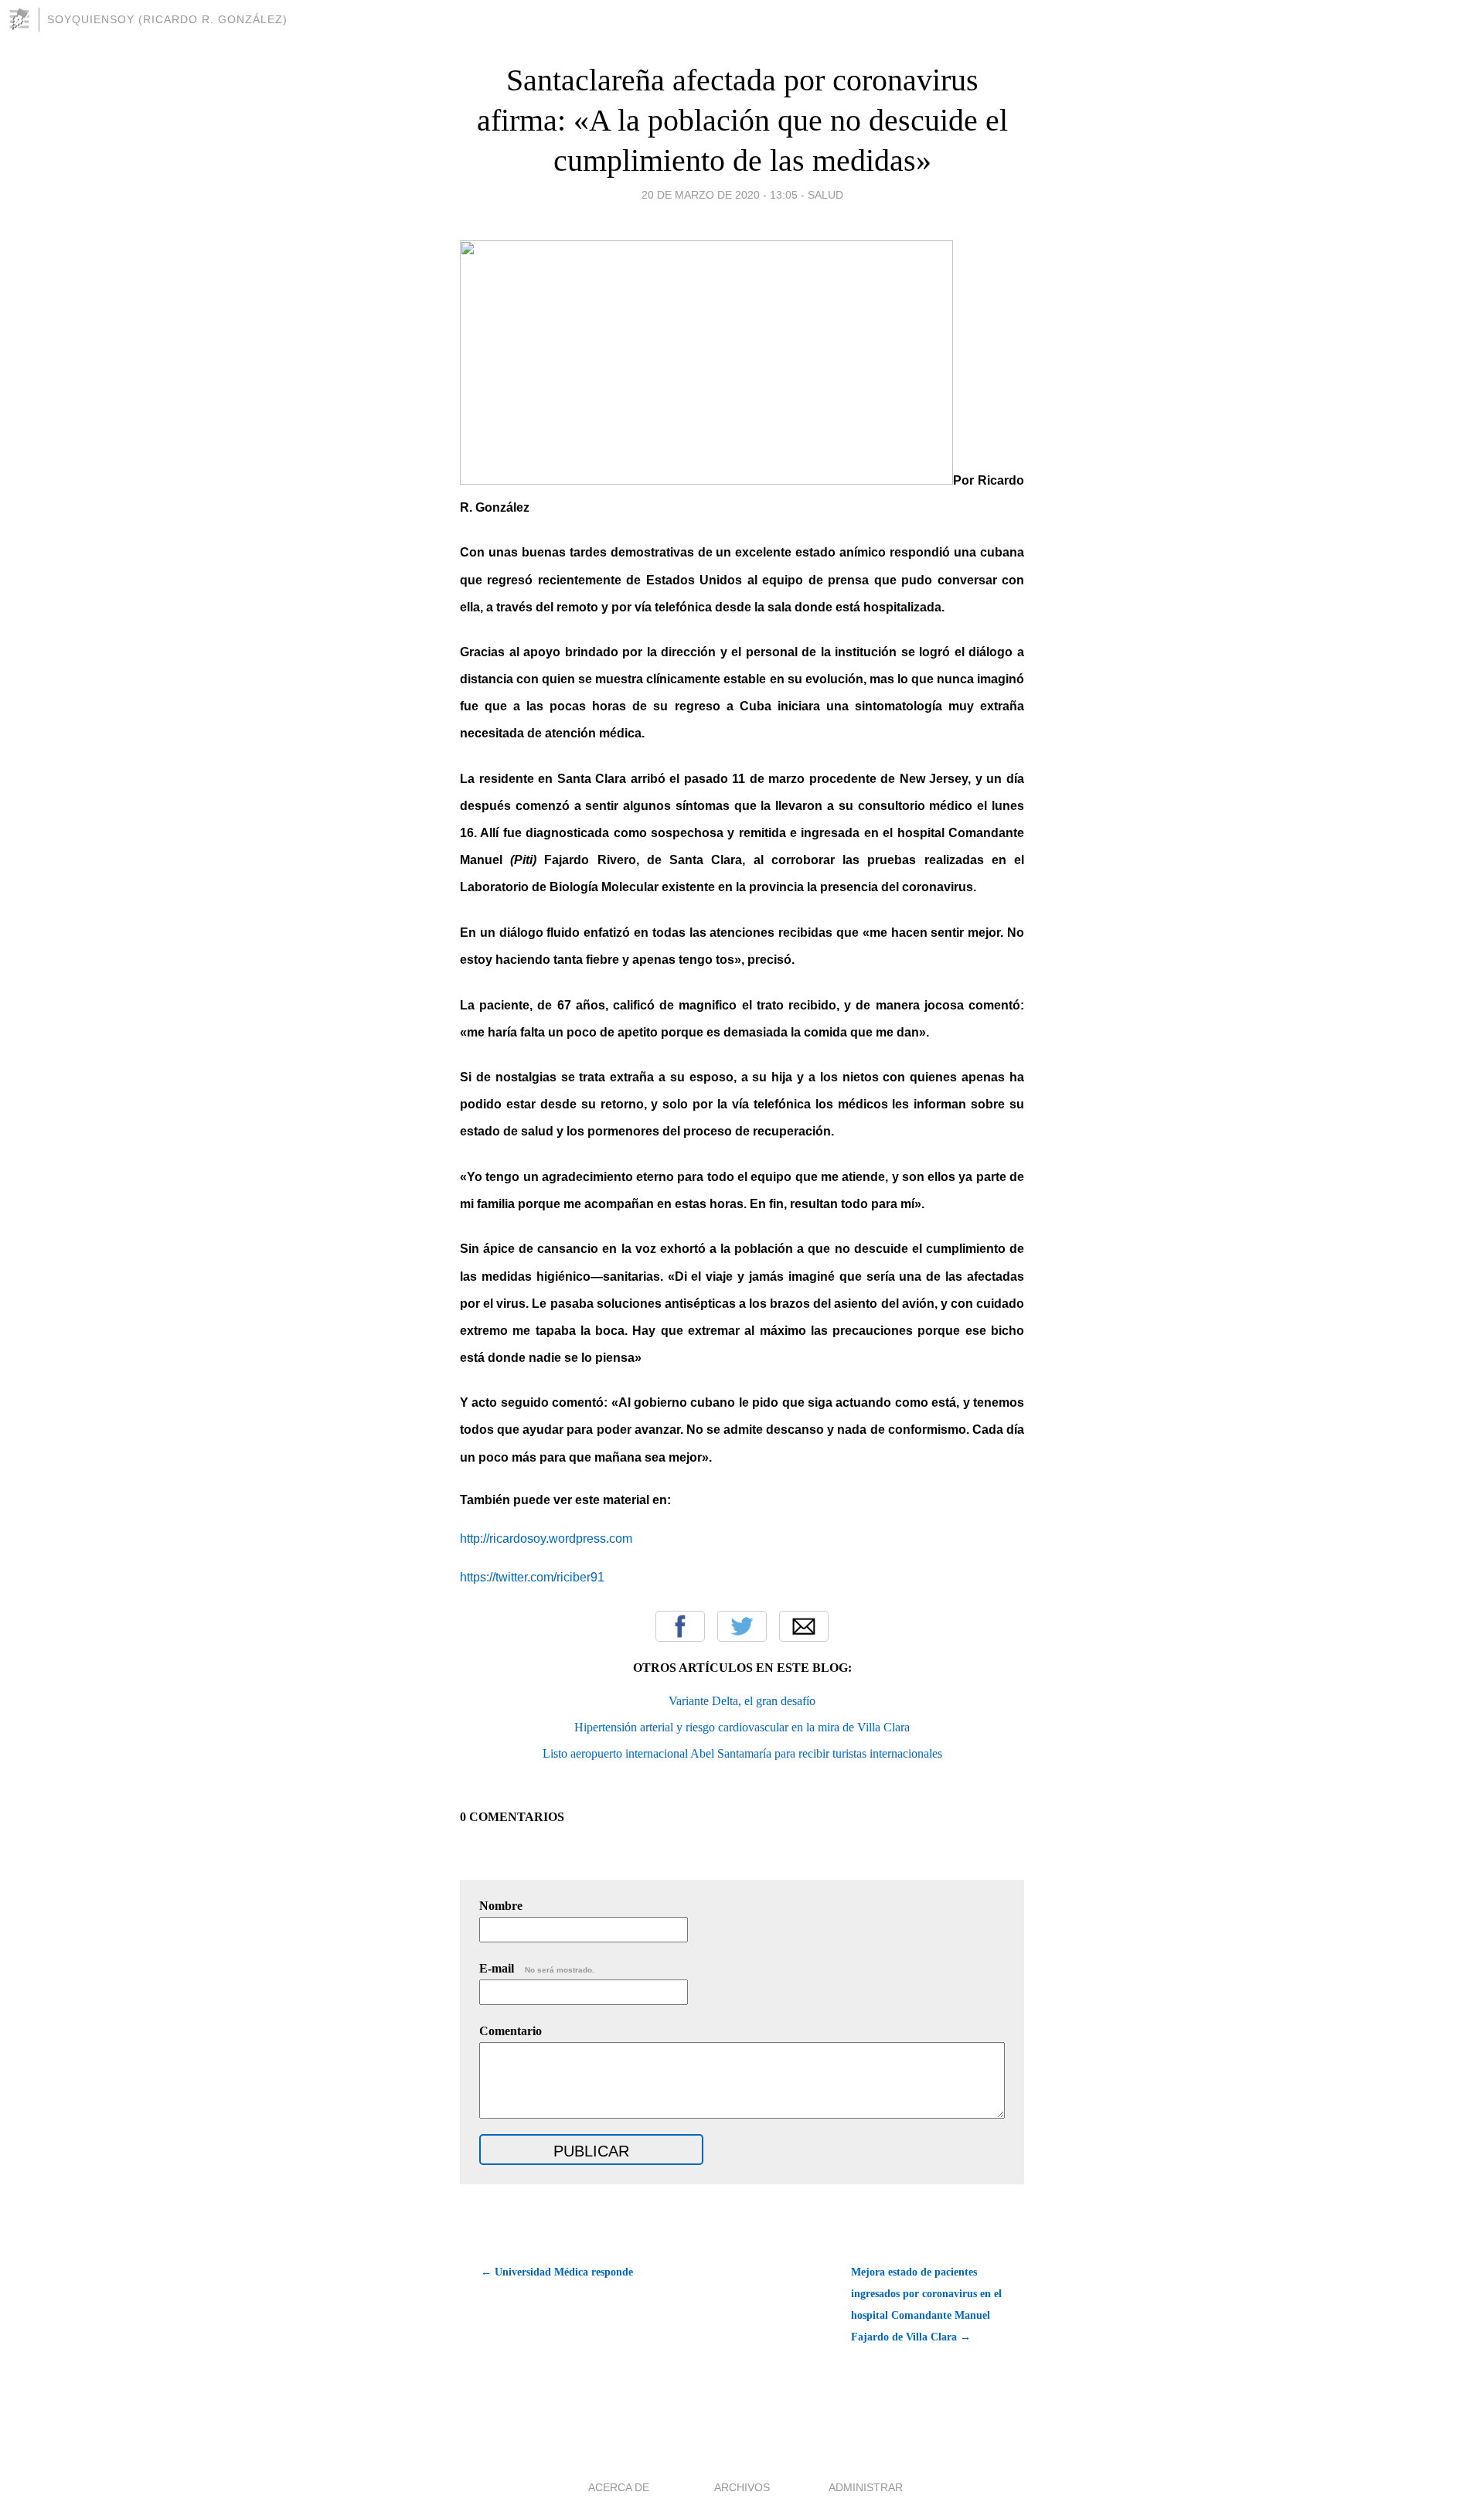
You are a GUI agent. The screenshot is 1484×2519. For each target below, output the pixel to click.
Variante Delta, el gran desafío (742, 1701)
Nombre (501, 1906)
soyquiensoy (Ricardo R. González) (167, 19)
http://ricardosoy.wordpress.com (546, 1539)
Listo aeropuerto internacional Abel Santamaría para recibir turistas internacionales (742, 1753)
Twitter (742, 1626)
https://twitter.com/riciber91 (532, 1577)
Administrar (866, 2487)
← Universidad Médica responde (557, 2272)
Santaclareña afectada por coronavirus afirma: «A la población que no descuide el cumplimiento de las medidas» (742, 120)
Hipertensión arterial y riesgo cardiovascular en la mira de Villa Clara (742, 1727)
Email (804, 1626)
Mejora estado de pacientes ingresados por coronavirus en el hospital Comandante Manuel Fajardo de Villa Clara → (926, 2305)
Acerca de (619, 2487)
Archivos (742, 2487)
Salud (825, 195)
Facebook (680, 1626)
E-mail (537, 1968)
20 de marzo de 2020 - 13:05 (720, 195)
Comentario (511, 2031)
